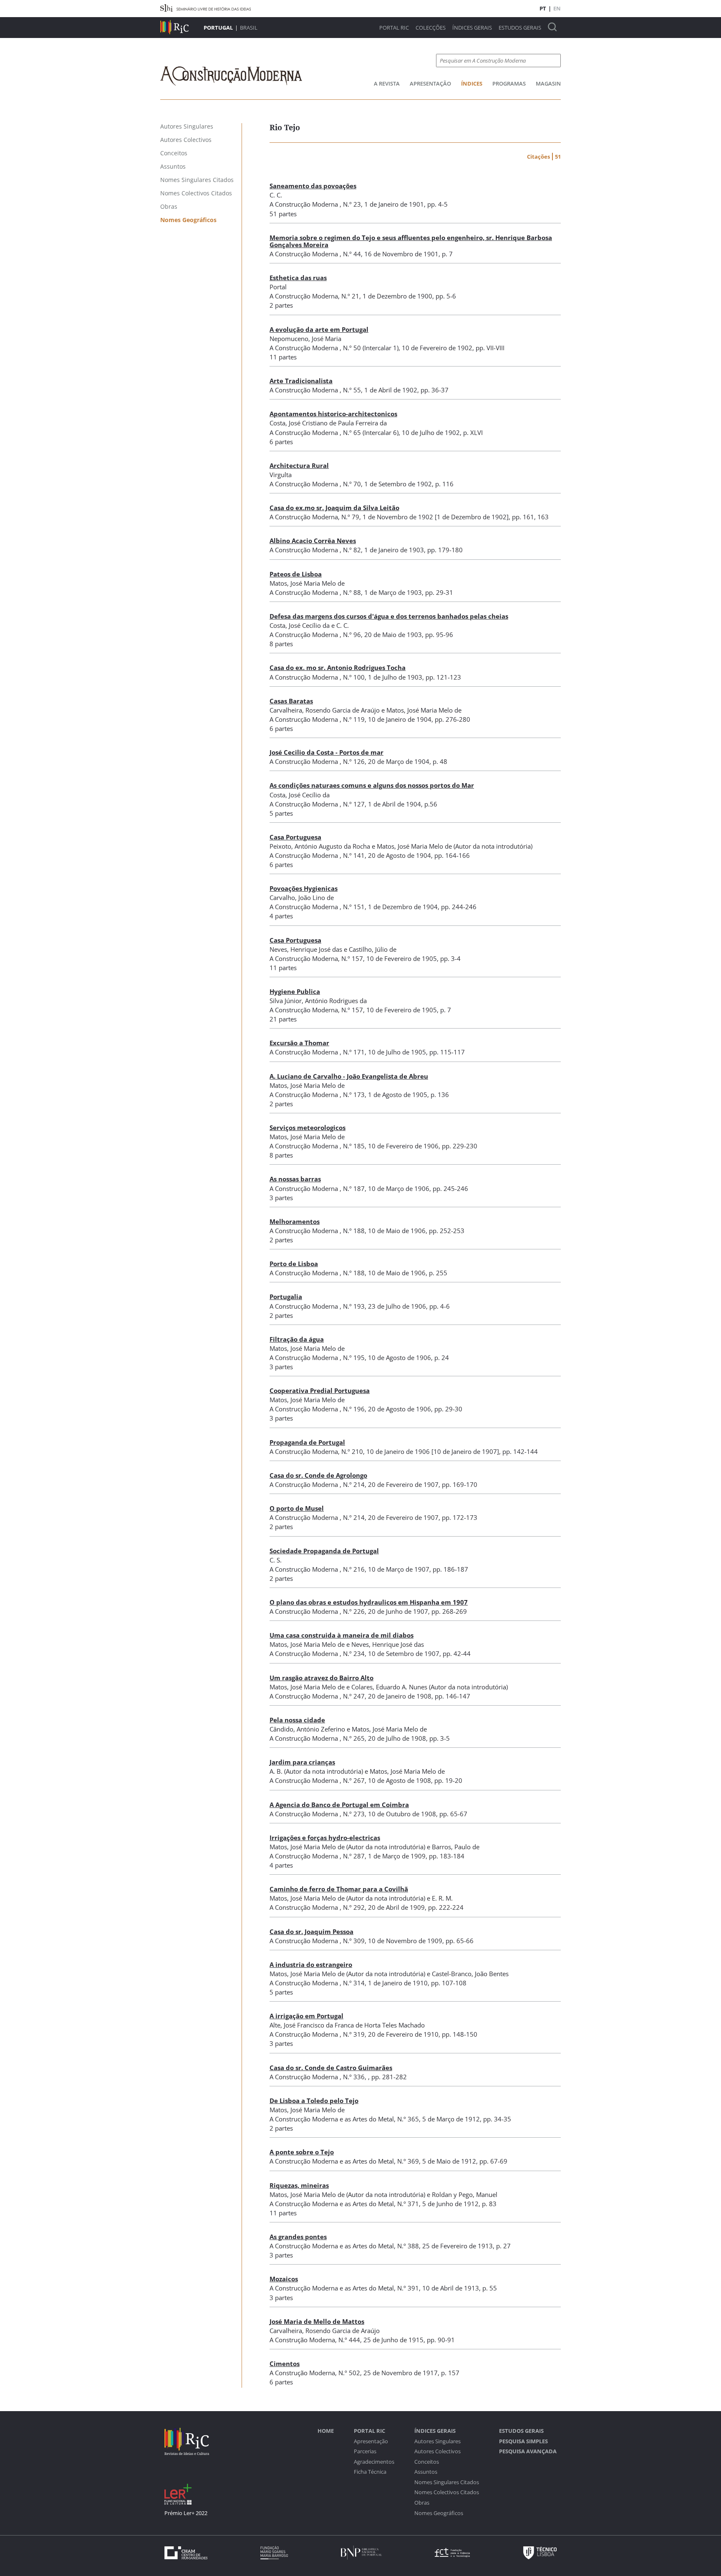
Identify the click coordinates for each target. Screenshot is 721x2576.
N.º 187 (354, 1188)
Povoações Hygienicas (304, 888)
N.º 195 (354, 1358)
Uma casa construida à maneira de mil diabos (342, 1635)
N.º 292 (354, 1907)
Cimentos (285, 2364)
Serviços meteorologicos (308, 1127)
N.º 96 (352, 635)
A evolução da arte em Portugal (319, 329)
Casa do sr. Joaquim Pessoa (311, 1931)
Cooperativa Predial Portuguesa (320, 1390)
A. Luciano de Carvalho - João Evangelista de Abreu (349, 1076)
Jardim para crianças (302, 1762)
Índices (472, 83)
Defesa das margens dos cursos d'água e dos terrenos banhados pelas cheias (389, 616)
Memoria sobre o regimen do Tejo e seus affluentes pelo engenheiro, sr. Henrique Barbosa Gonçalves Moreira (411, 241)
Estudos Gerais (520, 28)
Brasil (249, 28)
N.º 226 (354, 1611)
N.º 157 (352, 958)
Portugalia (286, 1297)
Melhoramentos (295, 1221)
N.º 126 (354, 761)
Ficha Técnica (370, 2472)
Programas (509, 83)
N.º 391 (408, 2288)
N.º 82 (352, 550)
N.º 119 (354, 719)
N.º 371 (408, 2204)
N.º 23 (352, 204)
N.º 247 (354, 1696)
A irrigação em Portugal (306, 2016)
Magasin (548, 83)
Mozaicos (284, 2279)
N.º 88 (352, 592)
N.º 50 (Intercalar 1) (371, 348)
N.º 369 (408, 2161)
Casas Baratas (291, 701)
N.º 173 (354, 1095)
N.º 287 (354, 1856)
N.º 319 (354, 2034)
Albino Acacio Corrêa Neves (313, 541)
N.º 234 (354, 1653)
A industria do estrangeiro (311, 1964)
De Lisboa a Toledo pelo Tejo (314, 2101)
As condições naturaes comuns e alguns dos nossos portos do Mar (372, 785)
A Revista (387, 83)
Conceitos (427, 2462)
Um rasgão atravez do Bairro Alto (321, 1678)
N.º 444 (349, 2340)
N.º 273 (354, 1814)
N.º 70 (352, 484)
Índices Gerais (472, 28)
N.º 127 (354, 804)
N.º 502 (349, 2373)
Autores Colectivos (437, 2451)
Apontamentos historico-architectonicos (333, 414)
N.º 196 (354, 1409)
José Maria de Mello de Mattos (317, 2321)
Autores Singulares (437, 2441)
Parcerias (365, 2451)
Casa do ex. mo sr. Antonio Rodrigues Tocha (338, 667)
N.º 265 (354, 1738)
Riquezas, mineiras (299, 2185)
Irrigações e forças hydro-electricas (325, 1838)
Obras (422, 2503)
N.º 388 (408, 2246)
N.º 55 (352, 390)
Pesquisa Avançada (528, 2451)
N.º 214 (354, 1484)
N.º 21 (350, 296)
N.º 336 (354, 2077)
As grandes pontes (298, 2237)
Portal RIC (394, 28)
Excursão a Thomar (299, 1043)
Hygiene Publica (295, 991)
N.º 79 (350, 517)
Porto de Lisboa (294, 1264)
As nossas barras (295, 1179)
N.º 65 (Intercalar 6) (371, 432)
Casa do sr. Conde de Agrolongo (318, 1475)
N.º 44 (352, 254)
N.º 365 (408, 2119)
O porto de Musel (297, 1508)
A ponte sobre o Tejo (302, 2152)
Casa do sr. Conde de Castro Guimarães (331, 2068)
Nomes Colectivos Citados (447, 2492)
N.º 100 (354, 677)
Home (326, 2431)
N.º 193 (354, 1306)
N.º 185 (354, 1146)
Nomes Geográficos (439, 2513)
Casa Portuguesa (295, 837)
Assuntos (426, 2472)
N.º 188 (354, 1231)
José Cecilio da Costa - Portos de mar (326, 752)
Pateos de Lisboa (296, 574)
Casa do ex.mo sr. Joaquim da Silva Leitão (334, 508)
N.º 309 (354, 1941)
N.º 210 (352, 1451)
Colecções (431, 28)
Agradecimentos (374, 2462)
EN (557, 8)
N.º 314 (354, 1983)
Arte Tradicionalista (301, 381)
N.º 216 (354, 1569)
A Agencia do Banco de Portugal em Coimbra (339, 1805)
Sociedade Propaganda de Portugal (324, 1551)
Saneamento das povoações (313, 186)
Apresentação (430, 83)
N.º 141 (354, 855)
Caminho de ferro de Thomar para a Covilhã (339, 1889)
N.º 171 (354, 1052)
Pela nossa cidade (297, 1720)
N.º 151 (354, 907)
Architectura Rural (299, 465)
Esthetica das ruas (298, 278)
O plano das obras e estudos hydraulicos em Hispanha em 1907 (369, 1602)
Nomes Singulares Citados (447, 2482)
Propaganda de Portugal (307, 1442)
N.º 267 (354, 1780)
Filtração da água (297, 1339)
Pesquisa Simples (523, 2441)
